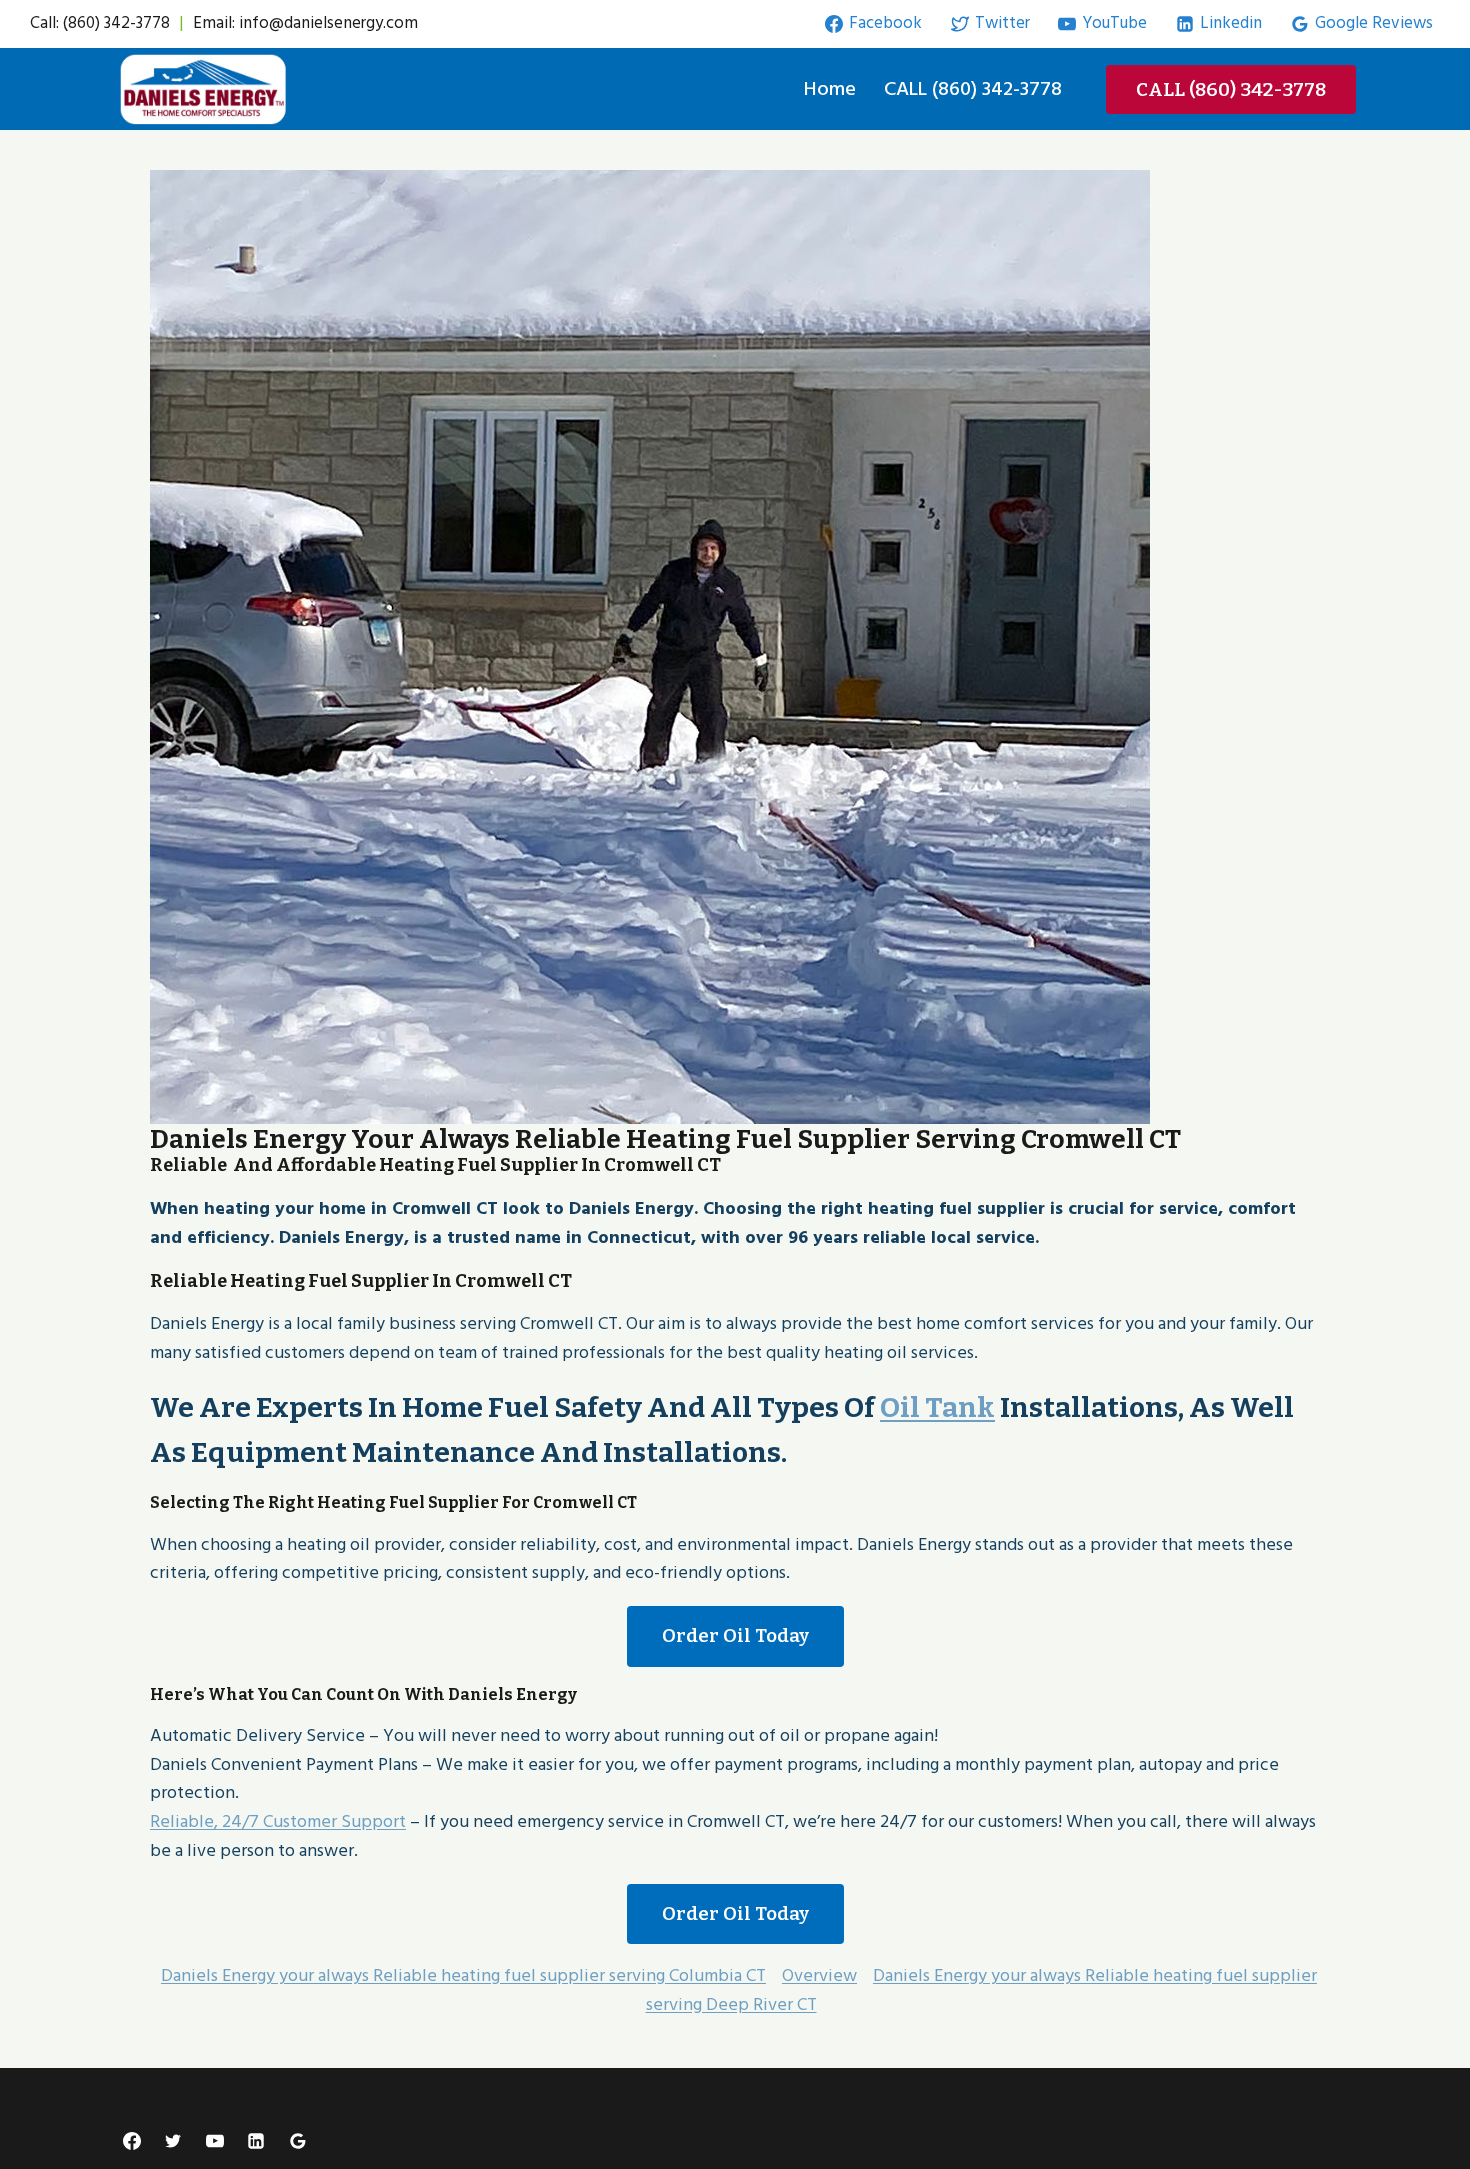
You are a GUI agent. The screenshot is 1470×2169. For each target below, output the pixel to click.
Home (830, 89)
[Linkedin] (256, 2141)
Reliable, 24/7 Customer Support (278, 1821)
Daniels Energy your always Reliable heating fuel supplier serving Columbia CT (463, 1975)
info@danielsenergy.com (328, 23)
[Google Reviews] (298, 2141)
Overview (819, 1975)
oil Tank (937, 1407)
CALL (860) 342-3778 (973, 89)
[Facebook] (132, 2141)
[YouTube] (215, 2141)
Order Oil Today (735, 1635)
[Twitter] (173, 2141)
